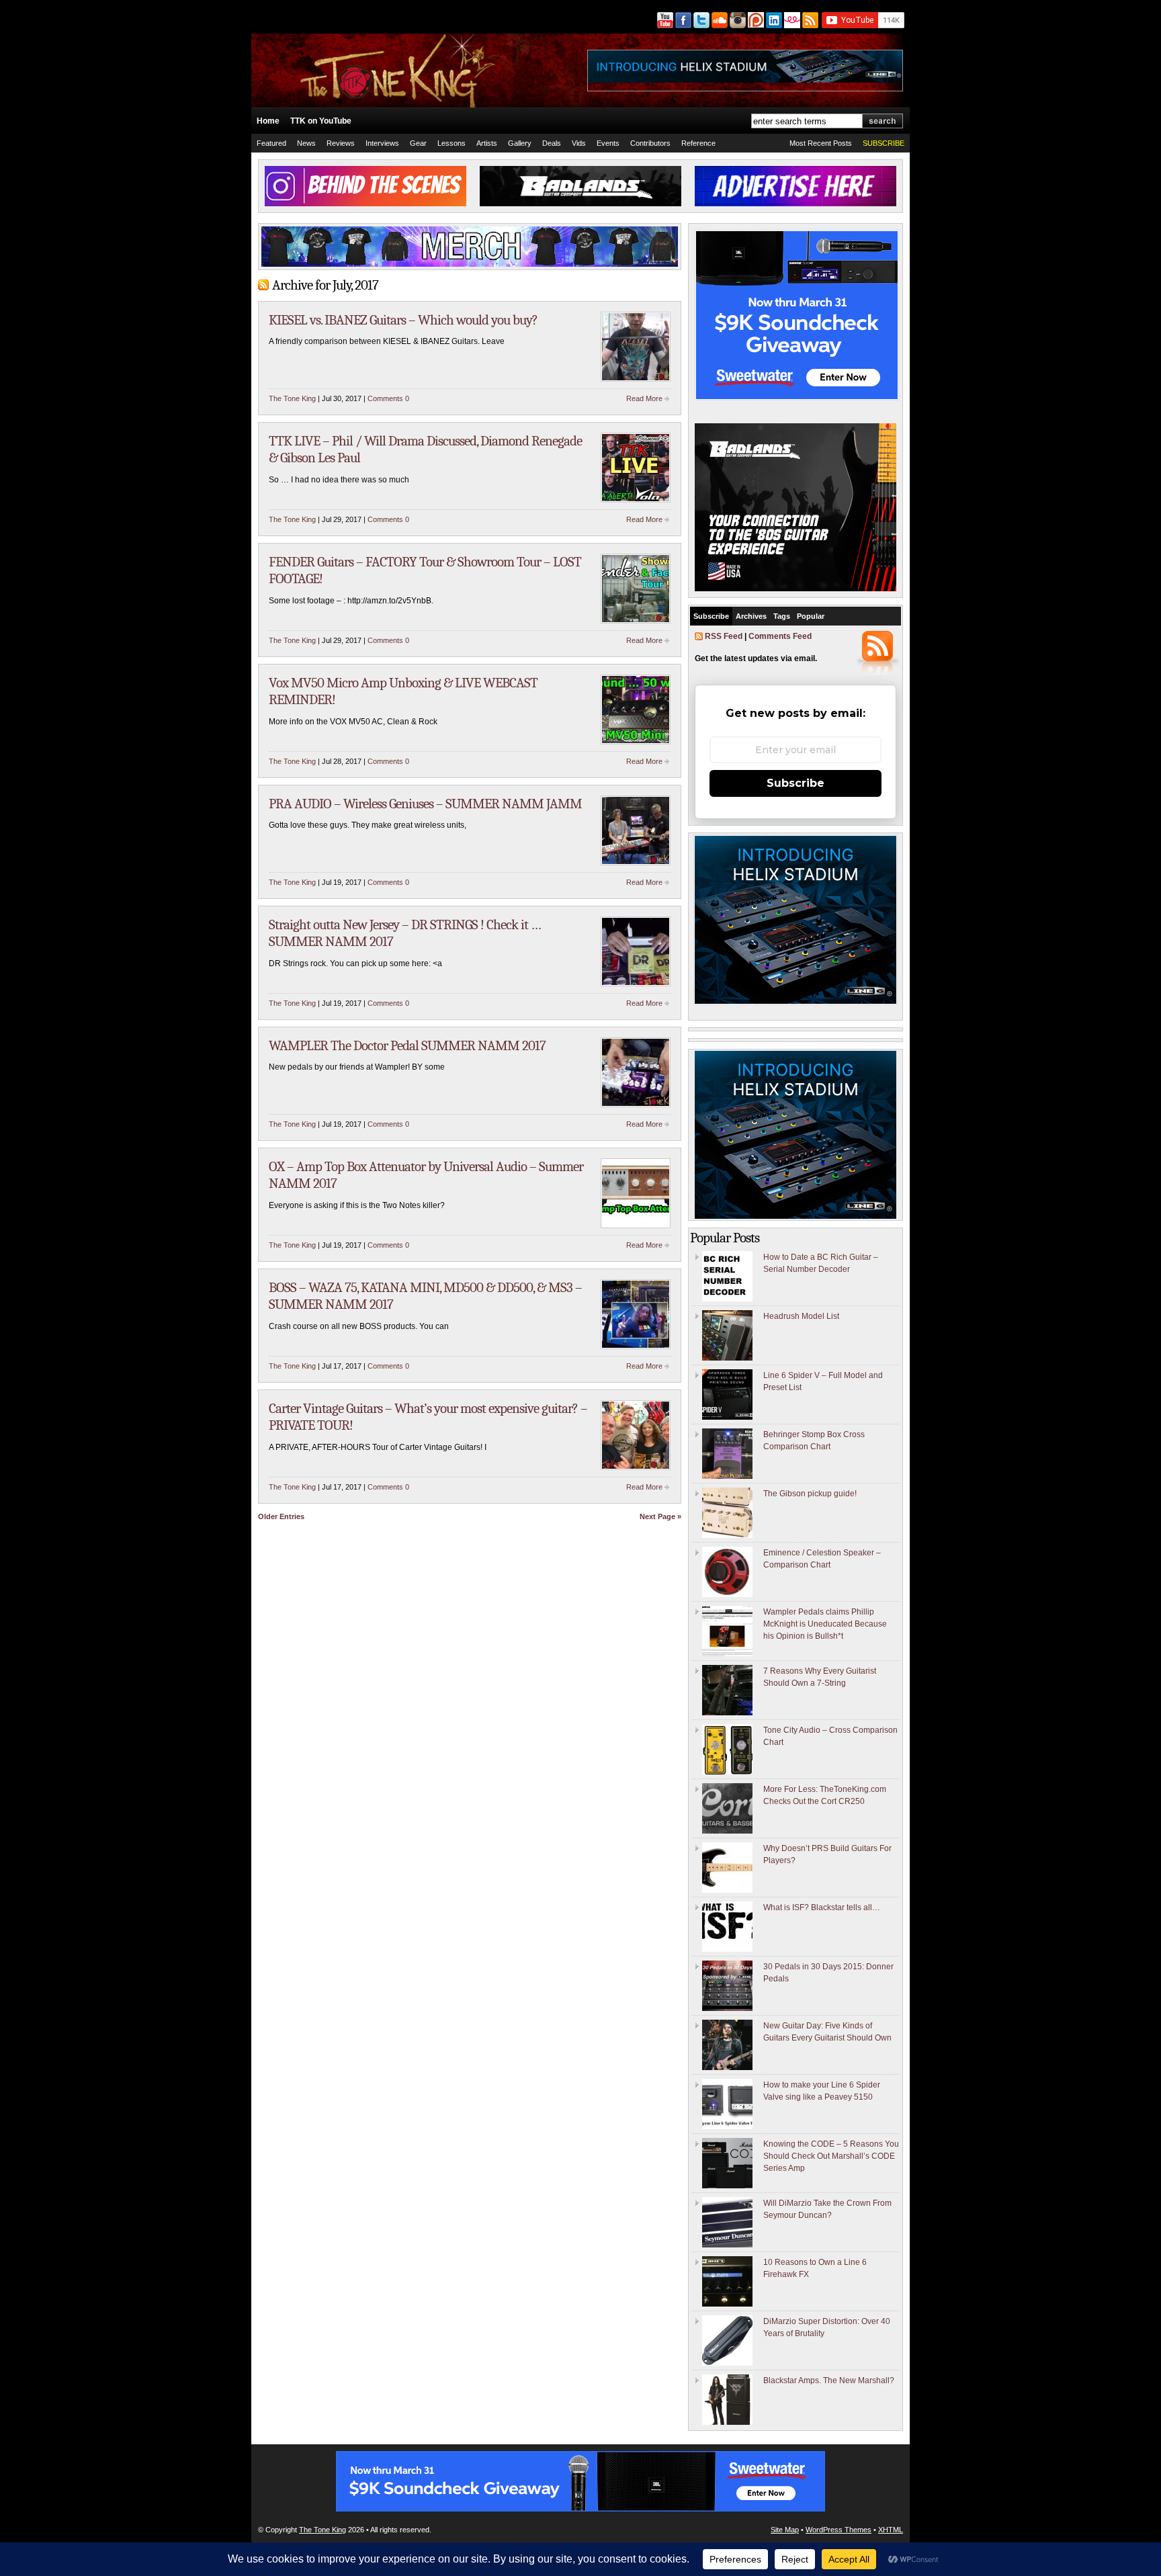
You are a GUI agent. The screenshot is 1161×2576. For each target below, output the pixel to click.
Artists (487, 143)
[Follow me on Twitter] (700, 20)
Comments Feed (780, 636)
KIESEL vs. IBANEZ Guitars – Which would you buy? (403, 320)
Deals (552, 143)
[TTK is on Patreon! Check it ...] (755, 20)
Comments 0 (388, 398)
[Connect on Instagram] (737, 20)
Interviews (382, 143)
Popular (811, 616)
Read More (644, 398)
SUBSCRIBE (884, 143)
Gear (418, 143)
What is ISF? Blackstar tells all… (822, 1907)
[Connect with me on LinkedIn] (773, 20)
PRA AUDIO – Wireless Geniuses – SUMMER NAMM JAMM (425, 804)
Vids (579, 143)
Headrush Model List (801, 1316)
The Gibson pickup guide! (810, 1494)
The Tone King (292, 398)
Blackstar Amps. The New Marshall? (829, 2380)
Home (268, 121)
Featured (271, 143)
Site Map (785, 2530)
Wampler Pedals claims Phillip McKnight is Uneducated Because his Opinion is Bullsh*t (825, 1624)
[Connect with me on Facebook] (682, 20)
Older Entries (281, 1516)
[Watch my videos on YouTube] (664, 20)
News (306, 143)
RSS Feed (724, 636)
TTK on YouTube (321, 121)
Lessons (451, 143)
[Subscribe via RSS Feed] (811, 20)
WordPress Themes (838, 2530)
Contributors (650, 143)
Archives (751, 616)
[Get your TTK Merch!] (791, 20)
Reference (698, 143)
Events (608, 143)
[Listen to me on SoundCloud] (719, 20)
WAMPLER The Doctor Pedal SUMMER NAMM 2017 (407, 1045)
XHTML (891, 2530)
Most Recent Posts (821, 143)
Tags (782, 616)
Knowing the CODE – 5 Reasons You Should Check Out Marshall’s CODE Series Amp (831, 2156)
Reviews (341, 143)
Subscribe (711, 616)
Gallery (520, 143)
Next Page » (660, 1516)
